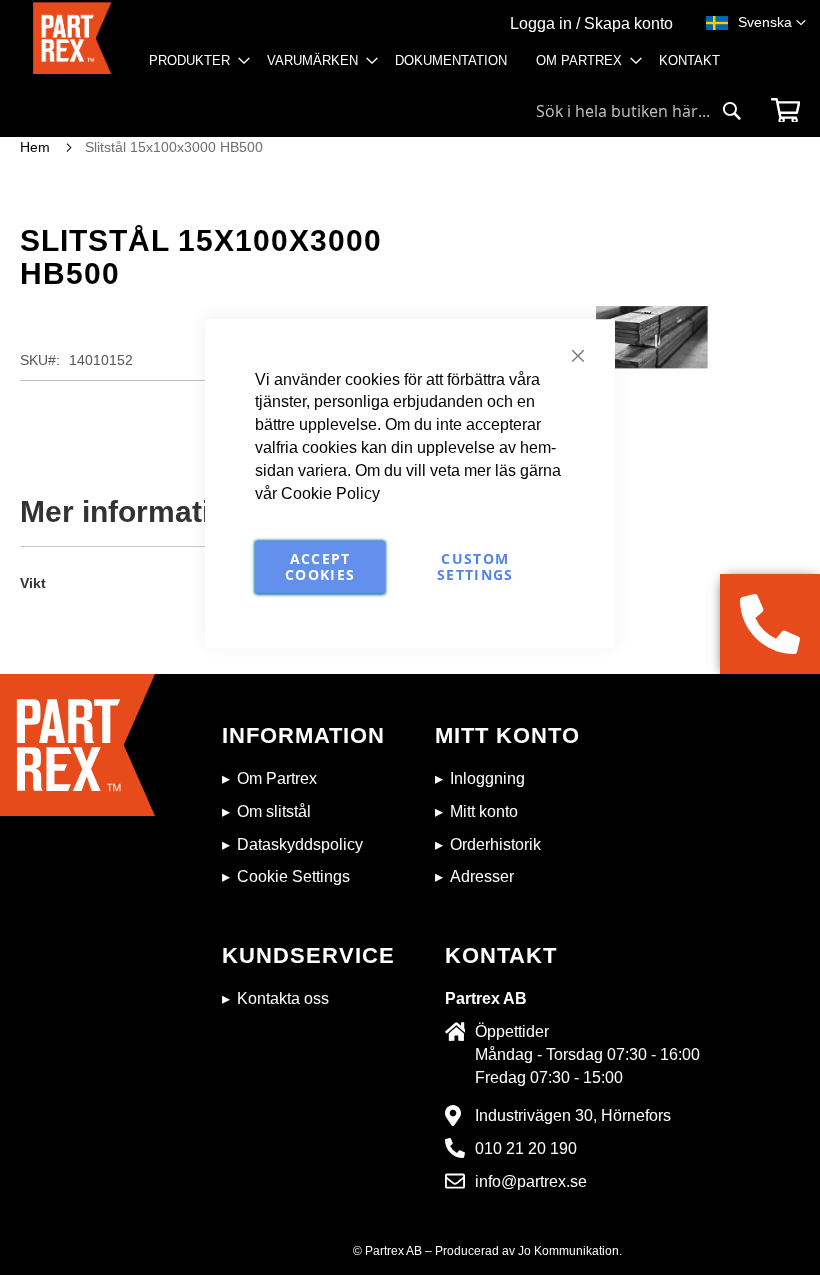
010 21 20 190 (526, 1148)
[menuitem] (193, 61)
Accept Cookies (320, 566)
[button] (772, 23)
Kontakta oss (283, 998)
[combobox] (639, 111)
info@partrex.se (531, 1181)
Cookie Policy (330, 493)
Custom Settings (475, 566)
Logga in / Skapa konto (591, 23)
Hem (35, 147)
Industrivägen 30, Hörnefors (573, 1115)
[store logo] (72, 45)
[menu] (441, 67)
